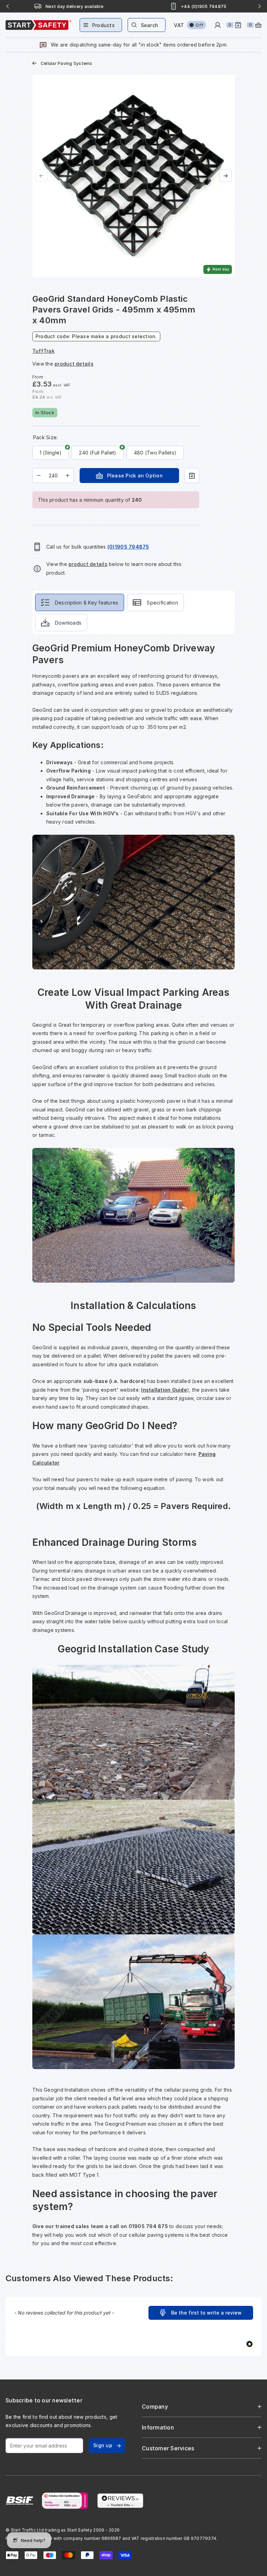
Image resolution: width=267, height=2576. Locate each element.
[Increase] (68, 476)
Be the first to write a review (206, 2313)
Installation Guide (164, 1390)
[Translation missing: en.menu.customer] (218, 25)
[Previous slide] (8, 6)
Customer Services (168, 2448)
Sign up (103, 2445)
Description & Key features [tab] (87, 603)
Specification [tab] (162, 603)
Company (155, 2407)
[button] (201, 2313)
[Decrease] (39, 476)
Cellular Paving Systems (67, 63)
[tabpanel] (133, 1449)
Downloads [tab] (68, 623)
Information (158, 2427)
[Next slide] (259, 6)
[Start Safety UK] (38, 25)
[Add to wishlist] (192, 476)
